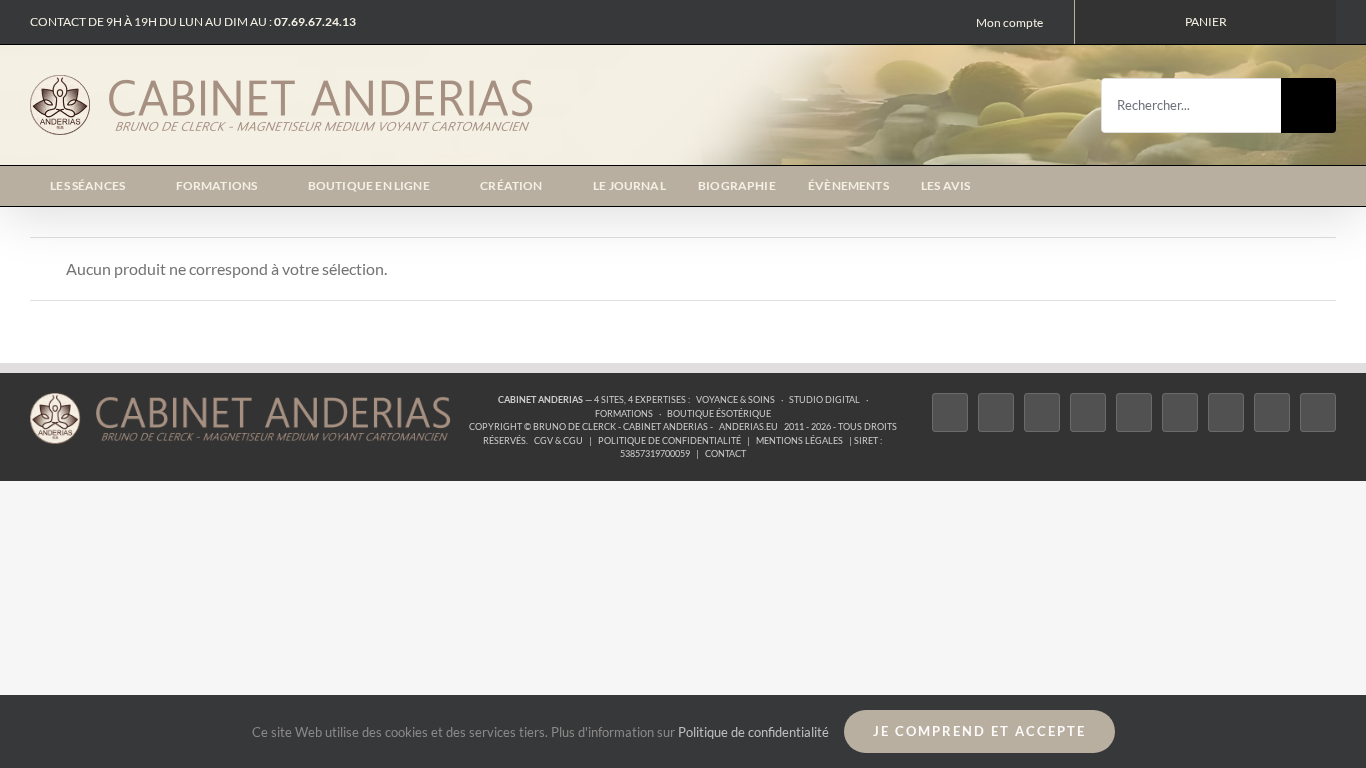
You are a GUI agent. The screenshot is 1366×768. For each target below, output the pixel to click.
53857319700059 (655, 453)
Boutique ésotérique (719, 413)
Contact (725, 453)
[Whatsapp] (1272, 412)
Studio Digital (824, 399)
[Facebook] (950, 412)
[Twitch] (1134, 412)
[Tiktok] (1088, 412)
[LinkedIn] (1226, 412)
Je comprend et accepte (979, 731)
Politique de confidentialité (669, 440)
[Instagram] (1042, 412)
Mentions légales (799, 440)
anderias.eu (748, 426)
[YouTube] (1180, 412)
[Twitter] (996, 412)
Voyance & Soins (735, 399)
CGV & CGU (558, 440)
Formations (624, 413)
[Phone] (1318, 412)
